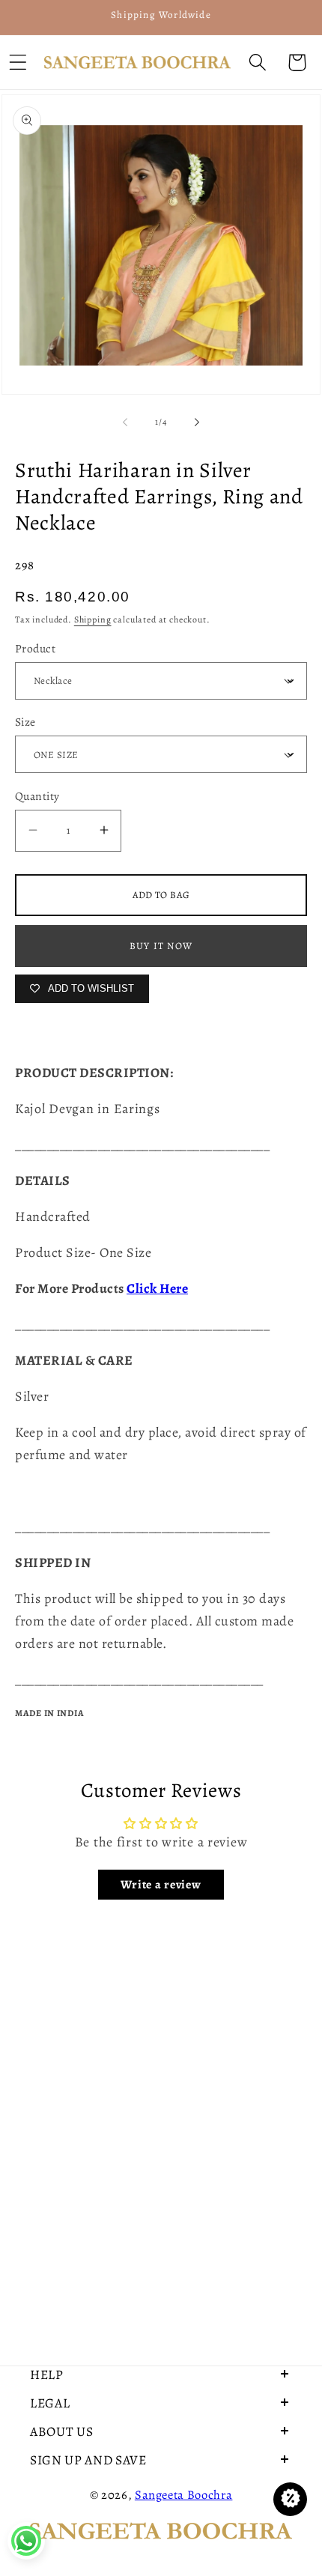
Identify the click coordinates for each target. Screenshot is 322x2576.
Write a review (161, 1885)
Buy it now (161, 946)
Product (35, 648)
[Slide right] (197, 422)
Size (25, 722)
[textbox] (161, 1109)
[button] (257, 63)
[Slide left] (125, 422)
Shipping (93, 619)
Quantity (37, 796)
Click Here (157, 1288)
